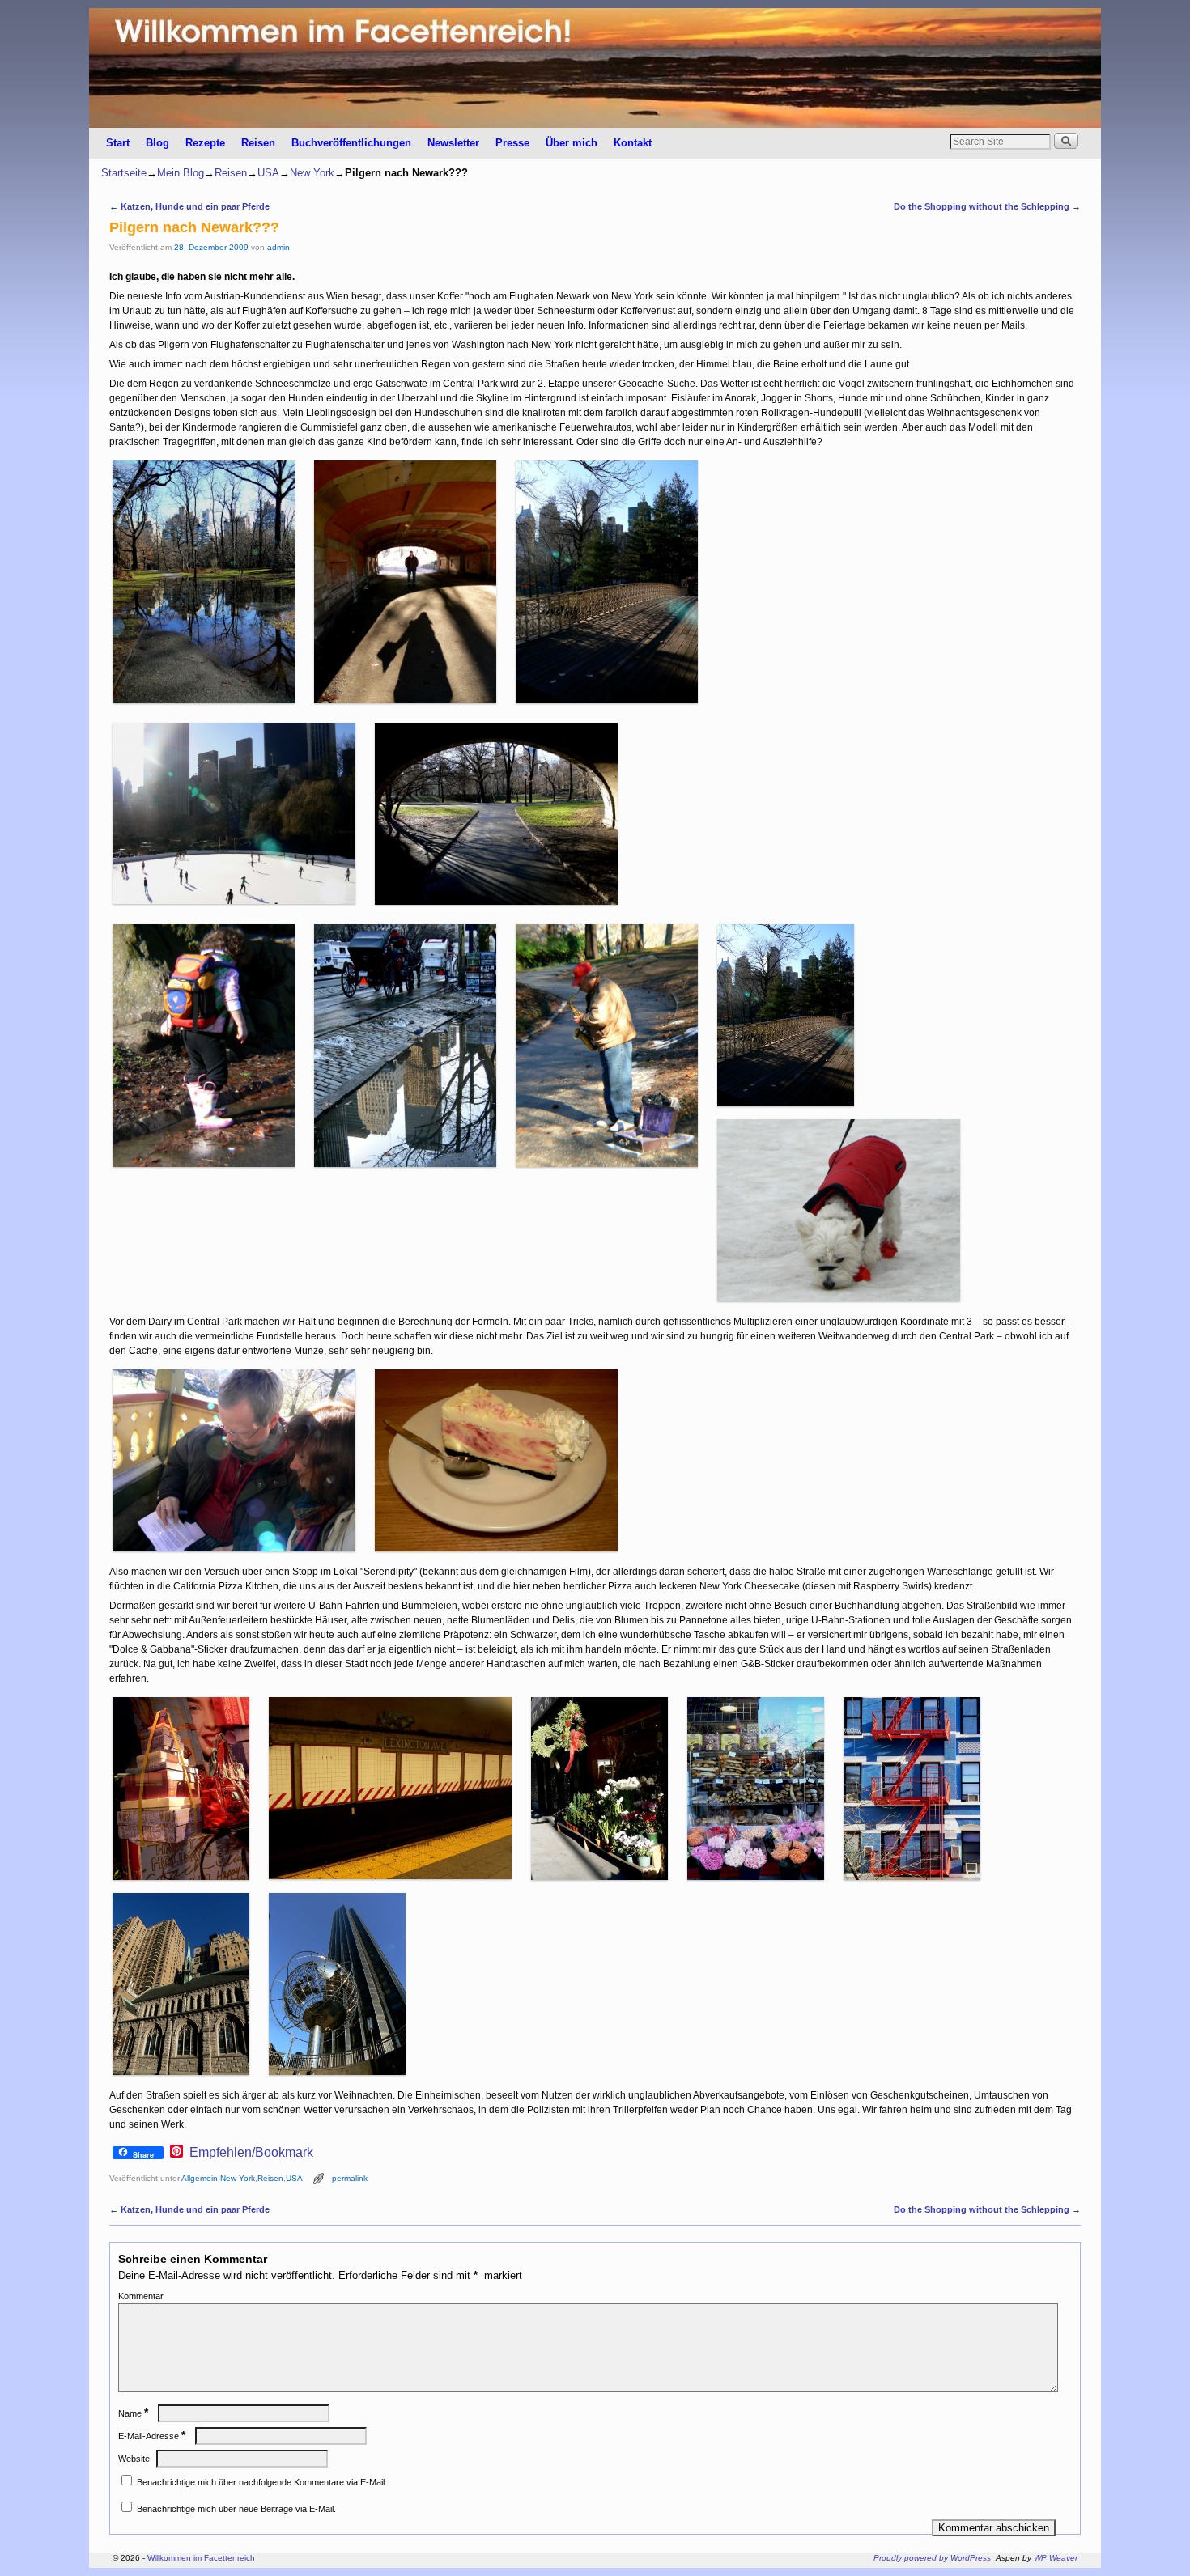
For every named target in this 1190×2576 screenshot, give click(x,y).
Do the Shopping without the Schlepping (987, 206)
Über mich (572, 143)
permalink (350, 2178)
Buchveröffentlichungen (351, 143)
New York (312, 173)
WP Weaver (1056, 2558)
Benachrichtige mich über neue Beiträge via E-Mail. (236, 2509)
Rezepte (205, 143)
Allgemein (200, 2178)
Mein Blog (181, 173)
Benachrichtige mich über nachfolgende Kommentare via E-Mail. (262, 2482)
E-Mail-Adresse (152, 2436)
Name (133, 2413)
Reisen (258, 143)
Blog (157, 143)
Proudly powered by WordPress (932, 2558)
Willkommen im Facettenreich (201, 2558)
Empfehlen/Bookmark (251, 2153)
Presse (512, 143)
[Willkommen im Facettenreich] (595, 68)
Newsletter (453, 143)
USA (268, 173)
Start (118, 143)
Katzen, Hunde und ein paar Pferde (189, 206)
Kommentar (141, 2296)
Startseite (124, 173)
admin (278, 247)
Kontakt (633, 143)
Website (134, 2459)
